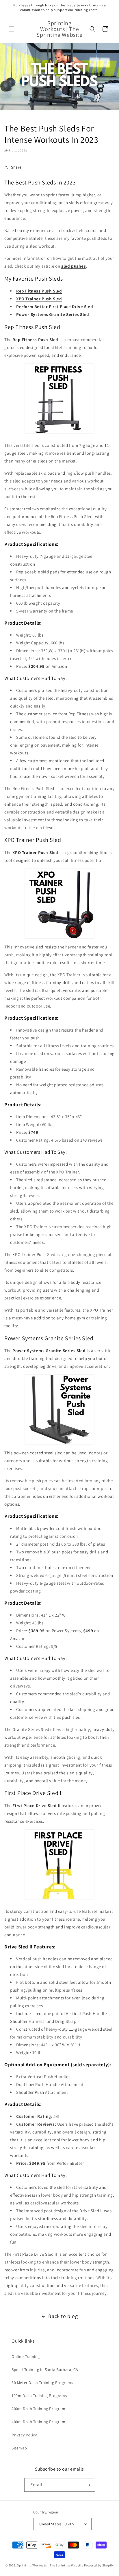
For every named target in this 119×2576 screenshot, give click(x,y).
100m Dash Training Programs (39, 2396)
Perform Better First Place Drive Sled (55, 307)
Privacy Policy (24, 2435)
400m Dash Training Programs (39, 2422)
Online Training (26, 2356)
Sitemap (19, 2448)
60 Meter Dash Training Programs (42, 2383)
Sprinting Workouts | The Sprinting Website (50, 2565)
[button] (12, 29)
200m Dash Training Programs (39, 2409)
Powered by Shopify (99, 2565)
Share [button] (16, 167)
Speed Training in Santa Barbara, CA (45, 2370)
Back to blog (63, 2316)
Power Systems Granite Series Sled (53, 314)
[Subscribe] (88, 2485)
